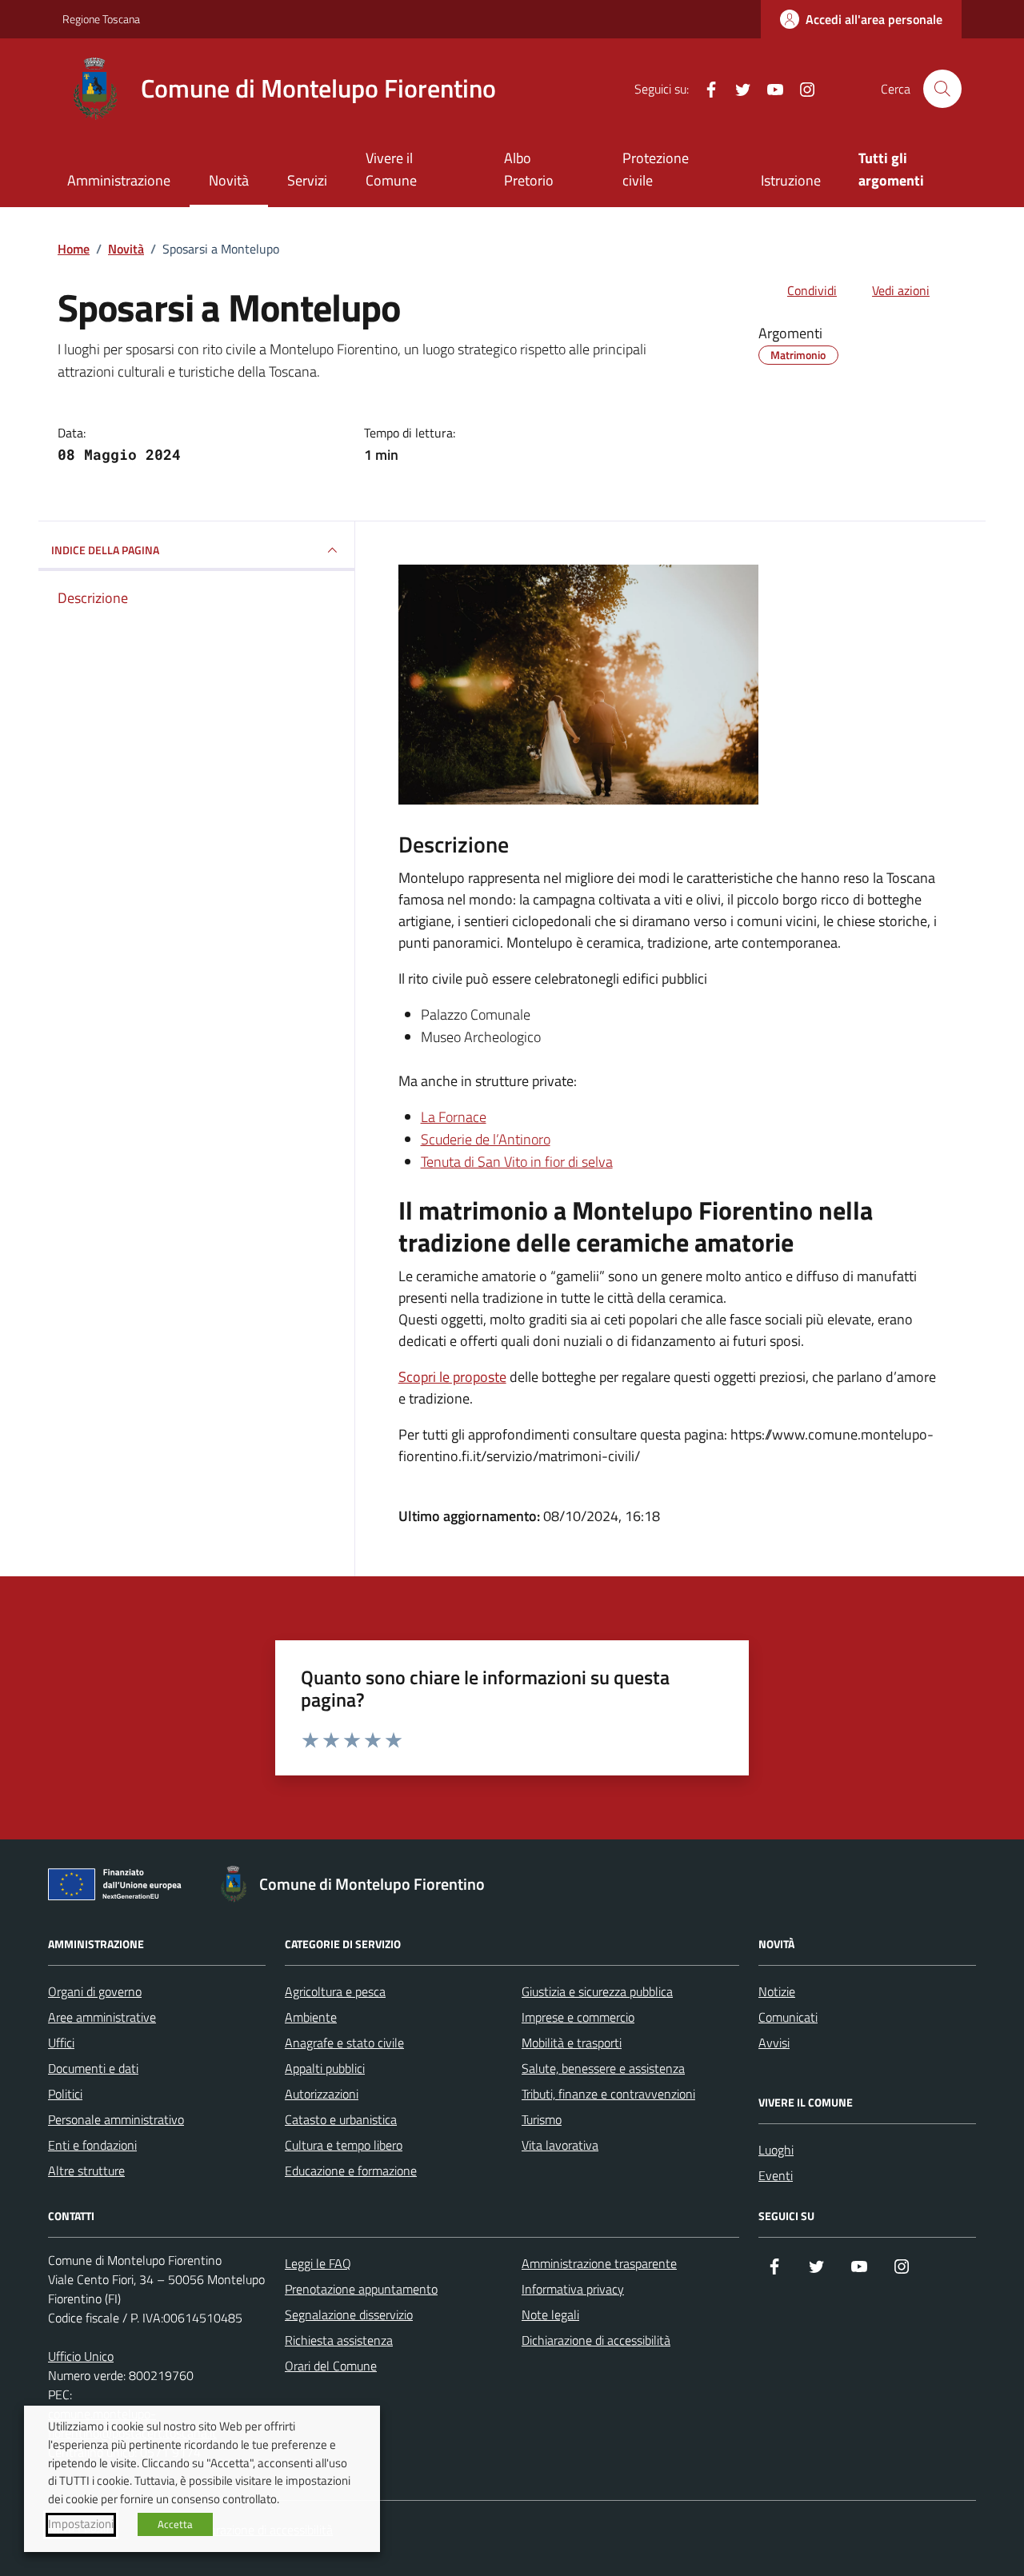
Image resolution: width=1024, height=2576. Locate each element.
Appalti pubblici (325, 2068)
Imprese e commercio (578, 2017)
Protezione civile (656, 169)
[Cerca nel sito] (942, 89)
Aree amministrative (102, 2017)
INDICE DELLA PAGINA (105, 550)
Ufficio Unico (81, 2356)
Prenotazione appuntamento (361, 2289)
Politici (65, 2094)
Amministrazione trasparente (599, 2263)
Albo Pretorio (529, 169)
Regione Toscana (101, 19)
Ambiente (311, 2017)
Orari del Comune (331, 2366)
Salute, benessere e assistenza (603, 2068)
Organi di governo (95, 1991)
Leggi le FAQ (318, 2263)
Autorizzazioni (322, 2094)
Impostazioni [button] (81, 2524)
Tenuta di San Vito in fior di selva (517, 1162)
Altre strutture (86, 2171)
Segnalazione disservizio (349, 2314)
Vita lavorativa (560, 2145)
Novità (229, 180)
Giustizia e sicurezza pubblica (597, 1991)
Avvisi (774, 2043)
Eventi (776, 2175)
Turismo (542, 2119)
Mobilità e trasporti (572, 2043)
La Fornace (454, 1117)
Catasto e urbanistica (341, 2119)
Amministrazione (119, 180)
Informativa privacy (573, 2289)
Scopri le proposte (452, 1377)
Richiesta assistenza (339, 2340)
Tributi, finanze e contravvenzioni (608, 2094)
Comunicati (788, 2017)
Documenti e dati (93, 2068)
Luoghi (776, 2150)
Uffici (61, 2043)
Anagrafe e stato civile (344, 2043)
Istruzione (791, 180)
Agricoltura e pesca (335, 1991)
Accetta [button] (175, 2524)
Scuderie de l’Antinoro (486, 1139)
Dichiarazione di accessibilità (596, 2340)
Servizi (307, 180)
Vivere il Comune (391, 169)
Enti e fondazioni (92, 2145)
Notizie (777, 1991)
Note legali (550, 2314)
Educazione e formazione (351, 2171)
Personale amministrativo (116, 2119)
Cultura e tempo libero (344, 2145)
